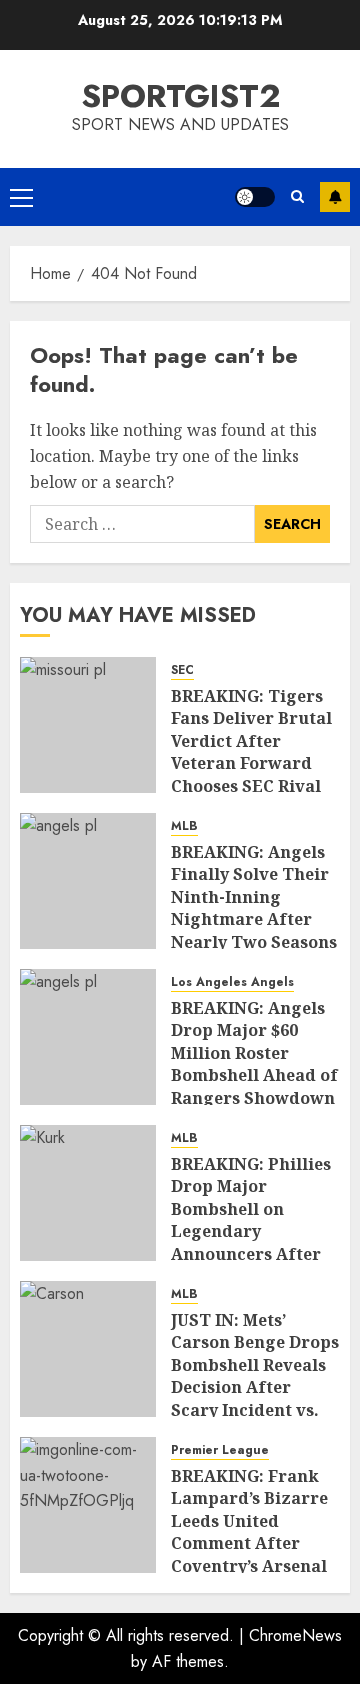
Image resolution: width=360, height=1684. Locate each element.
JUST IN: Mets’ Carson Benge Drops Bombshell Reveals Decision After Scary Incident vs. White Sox (255, 1376)
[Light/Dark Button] (255, 197)
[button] (21, 197)
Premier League (220, 1450)
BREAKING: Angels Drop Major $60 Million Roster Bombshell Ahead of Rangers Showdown (254, 1053)
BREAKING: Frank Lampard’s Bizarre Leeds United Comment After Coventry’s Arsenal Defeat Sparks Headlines (249, 1543)
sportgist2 (180, 96)
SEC (182, 670)
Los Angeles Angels (232, 982)
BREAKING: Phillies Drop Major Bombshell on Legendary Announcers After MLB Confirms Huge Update (254, 1231)
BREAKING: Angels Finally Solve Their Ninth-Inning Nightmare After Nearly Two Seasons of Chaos (254, 908)
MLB (184, 826)
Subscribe (335, 197)
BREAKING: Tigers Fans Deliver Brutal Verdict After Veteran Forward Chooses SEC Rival (251, 741)
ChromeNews (295, 1635)
